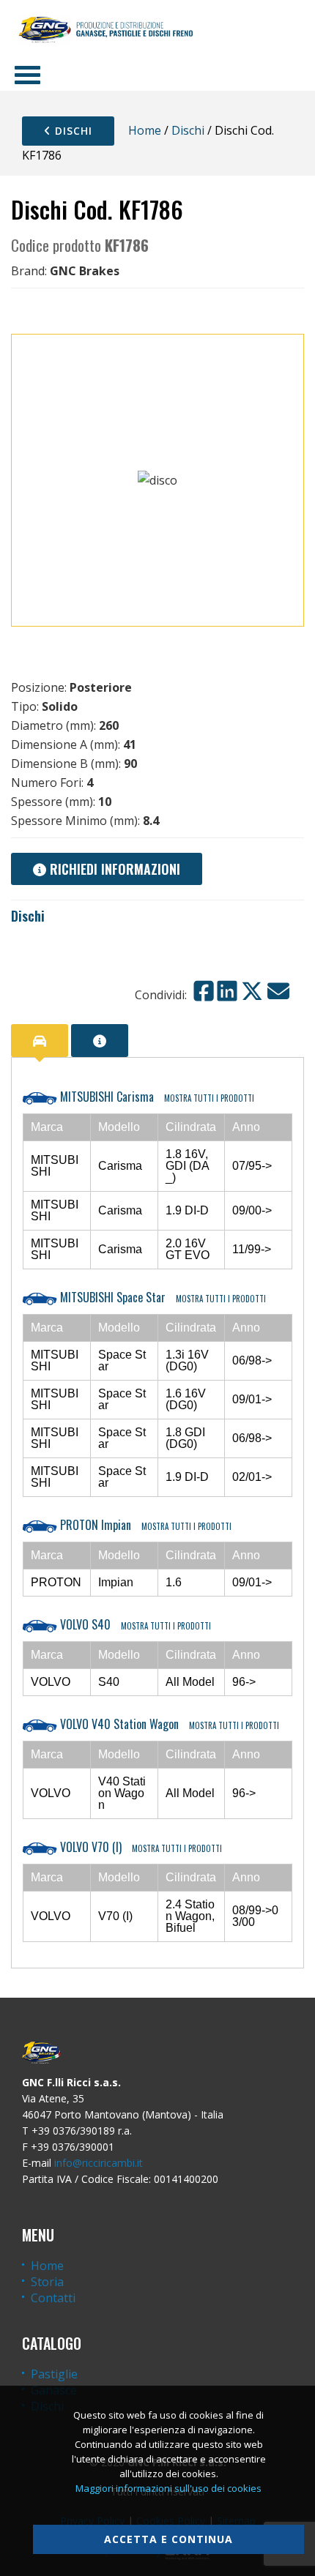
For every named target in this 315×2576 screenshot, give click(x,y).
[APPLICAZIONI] (40, 1041)
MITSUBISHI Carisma (156, 1097)
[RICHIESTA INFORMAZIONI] (100, 1041)
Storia (47, 2282)
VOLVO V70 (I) (140, 1847)
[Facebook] (204, 991)
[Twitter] (252, 991)
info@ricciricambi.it (99, 2163)
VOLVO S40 (134, 1624)
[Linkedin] (227, 991)
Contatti (53, 2298)
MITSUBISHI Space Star (162, 1297)
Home (145, 130)
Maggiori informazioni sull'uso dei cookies (168, 2488)
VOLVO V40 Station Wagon (168, 1724)
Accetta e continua (168, 2539)
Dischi (72, 131)
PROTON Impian (144, 1525)
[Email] (278, 991)
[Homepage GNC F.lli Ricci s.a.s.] (105, 29)
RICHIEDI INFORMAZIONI (113, 869)
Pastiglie (54, 2374)
